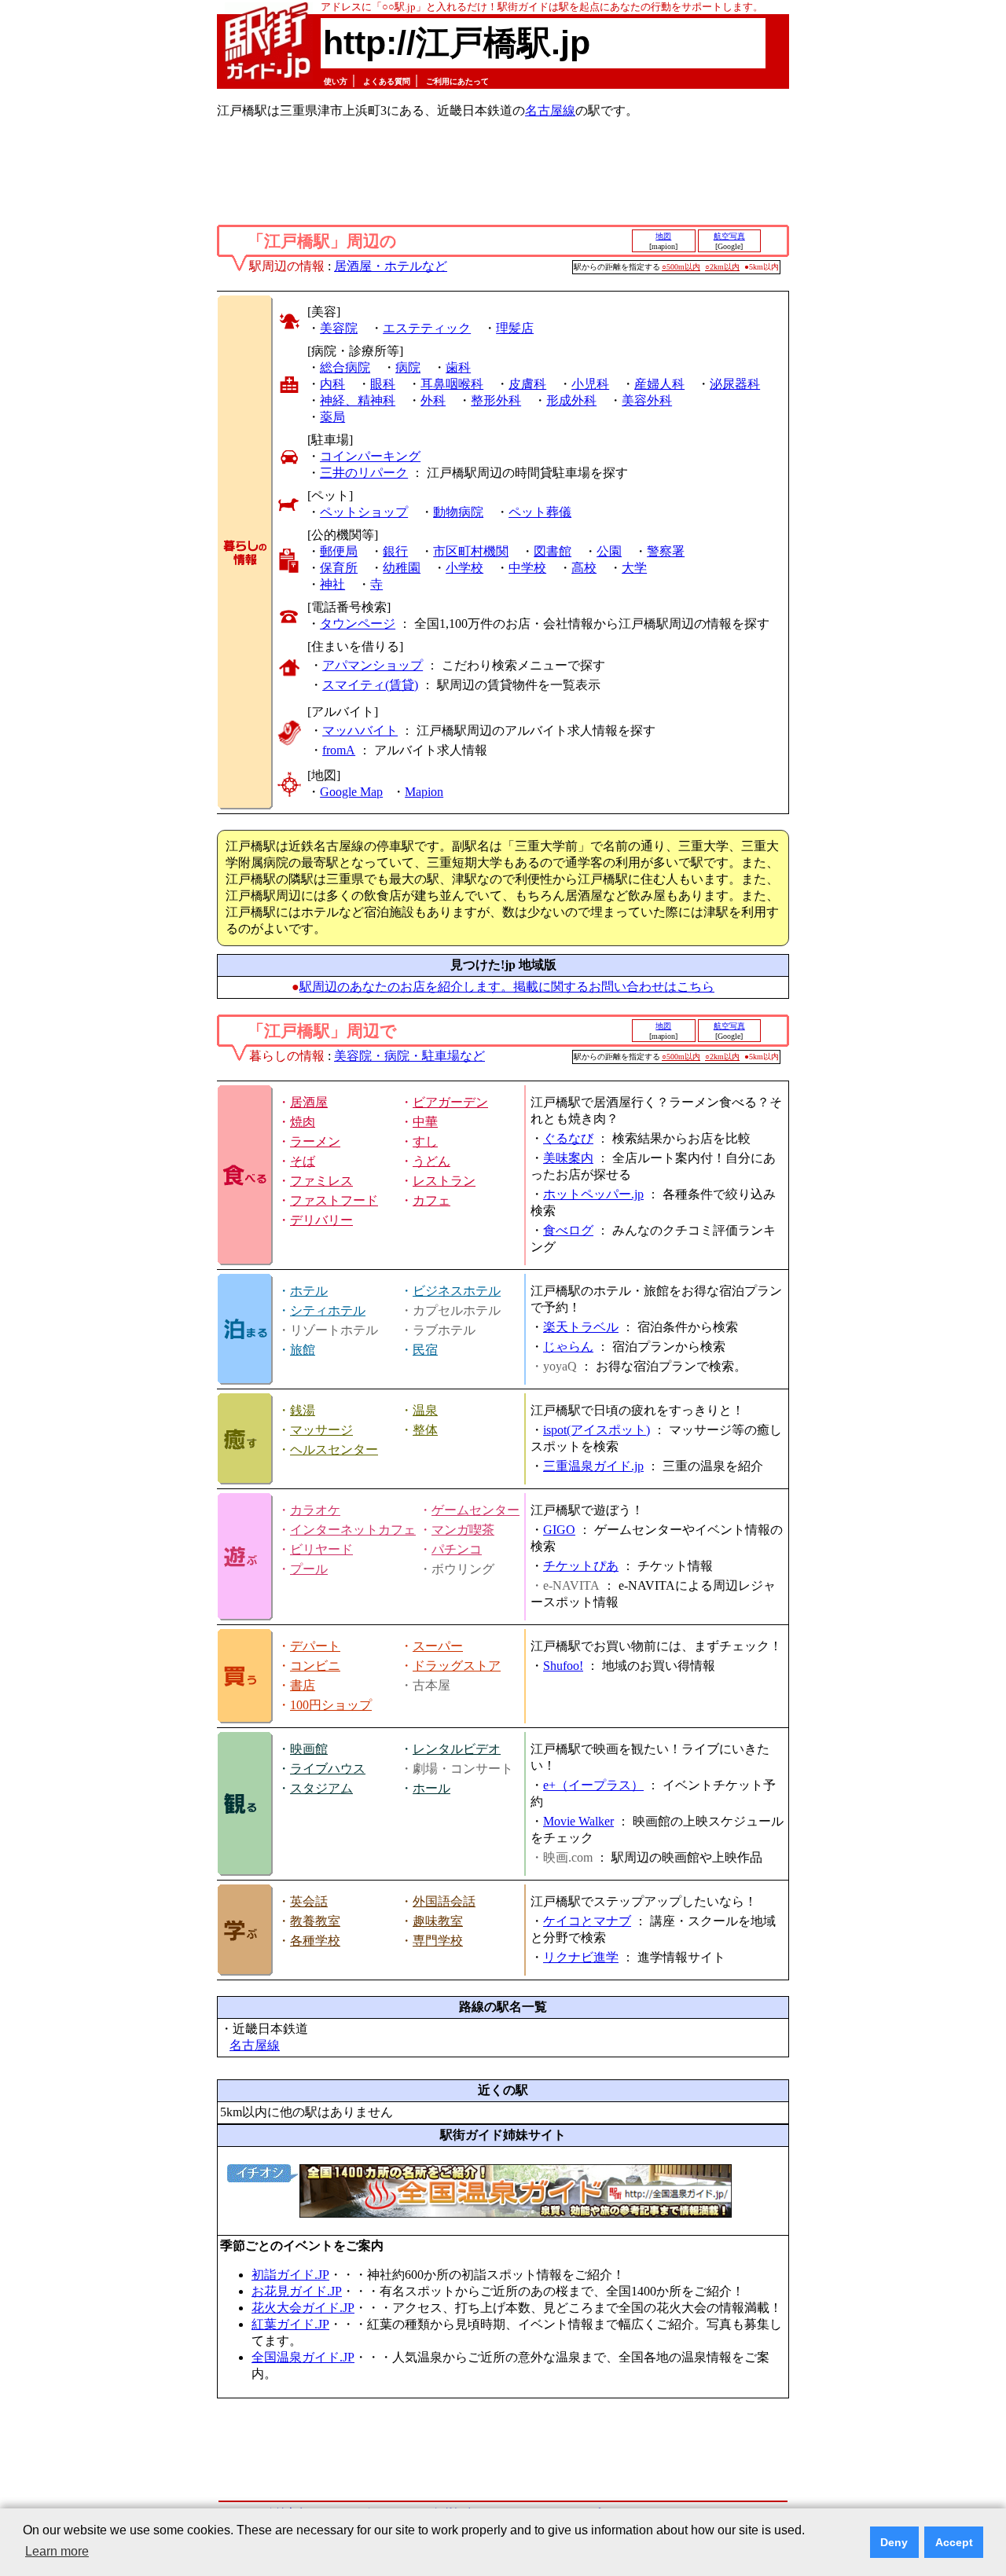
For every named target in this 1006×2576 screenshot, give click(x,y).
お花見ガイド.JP (297, 2291)
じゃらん (568, 1347)
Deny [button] (894, 2542)
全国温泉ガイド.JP (303, 2357)
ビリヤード (321, 1549)
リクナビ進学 (581, 1957)
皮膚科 (527, 384)
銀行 (395, 551)
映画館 (309, 1749)
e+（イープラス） (593, 1785)
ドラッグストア (457, 1666)
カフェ (431, 1200)
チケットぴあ (581, 1566)
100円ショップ (331, 1705)
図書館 (553, 551)
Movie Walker (578, 1821)
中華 (425, 1122)
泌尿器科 (735, 384)
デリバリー (321, 1220)
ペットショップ (364, 512)
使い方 (336, 81)
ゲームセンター (475, 1510)
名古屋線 (550, 110)
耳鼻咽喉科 (452, 384)
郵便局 (339, 551)
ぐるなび (568, 1138)
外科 (433, 400)
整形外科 (496, 400)
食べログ (568, 1230)
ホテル (309, 1291)
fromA (339, 750)
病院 (408, 367)
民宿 (425, 1350)
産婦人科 (659, 384)
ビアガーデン (450, 1102)
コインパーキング (370, 456)
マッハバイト (360, 730)
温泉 (425, 1410)
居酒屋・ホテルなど (391, 266)
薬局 (332, 417)
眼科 (383, 384)
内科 (332, 384)
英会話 (309, 1901)
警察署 (666, 551)
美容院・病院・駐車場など (409, 1056)
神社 (332, 584)
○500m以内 (681, 267)
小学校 (464, 568)
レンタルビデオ (457, 1749)
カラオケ (315, 1510)
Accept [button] (954, 2542)
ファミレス (321, 1181)
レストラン (444, 1181)
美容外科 (647, 400)
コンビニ (315, 1666)
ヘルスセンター (334, 1449)
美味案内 (568, 1158)
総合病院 (345, 367)
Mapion (424, 792)
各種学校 (315, 1941)
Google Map (351, 792)
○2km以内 (722, 267)
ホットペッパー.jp (593, 1194)
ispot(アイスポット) (597, 1430)
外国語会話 (444, 1901)
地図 (663, 236)
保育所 (339, 568)
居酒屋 (309, 1102)
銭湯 (303, 1410)
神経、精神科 (358, 400)
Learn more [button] (57, 2551)
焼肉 (303, 1122)
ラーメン (315, 1141)
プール (309, 1569)
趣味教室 (438, 1921)
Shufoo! (563, 1666)
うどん (431, 1161)
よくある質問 (387, 81)
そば (303, 1161)
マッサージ (321, 1430)
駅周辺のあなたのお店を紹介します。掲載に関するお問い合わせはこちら (507, 987)
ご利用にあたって (457, 81)
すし (425, 1141)
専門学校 (438, 1941)
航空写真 (729, 236)
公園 (609, 551)
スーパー (438, 1646)
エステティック (427, 328)
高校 (584, 568)
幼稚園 (402, 568)
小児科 (590, 384)
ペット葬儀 (540, 512)
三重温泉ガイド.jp (593, 1466)
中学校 (527, 568)
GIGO (559, 1530)
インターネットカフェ (353, 1530)
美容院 (339, 328)
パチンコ (457, 1549)
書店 (303, 1685)
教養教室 (315, 1921)
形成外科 (571, 400)
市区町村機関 (471, 551)
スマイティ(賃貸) (370, 685)
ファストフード (334, 1200)
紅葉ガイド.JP (290, 2324)
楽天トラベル (581, 1327)
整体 (425, 1430)
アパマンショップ (373, 665)
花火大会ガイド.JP (303, 2308)
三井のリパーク (364, 473)
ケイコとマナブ (587, 1921)
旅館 (303, 1350)
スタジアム (321, 1788)
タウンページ (358, 624)
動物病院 (458, 512)
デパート (315, 1646)
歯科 (458, 367)
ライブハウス (328, 1769)
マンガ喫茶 (463, 1530)
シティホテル (328, 1310)
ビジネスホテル (457, 1291)
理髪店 (515, 328)
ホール (431, 1788)
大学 (634, 568)
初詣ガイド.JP (290, 2275)
